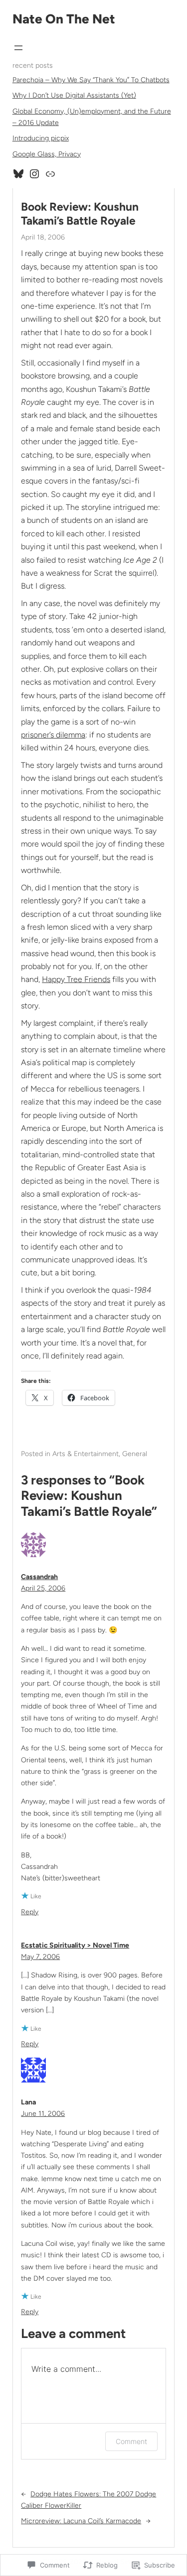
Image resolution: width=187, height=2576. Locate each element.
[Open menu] (18, 48)
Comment (131, 2441)
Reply (30, 1912)
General (135, 1454)
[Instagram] (34, 174)
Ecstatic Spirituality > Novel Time (75, 1945)
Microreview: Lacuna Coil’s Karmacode (81, 2521)
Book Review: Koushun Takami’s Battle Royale (80, 214)
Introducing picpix (41, 138)
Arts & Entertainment (86, 1454)
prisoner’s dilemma (53, 735)
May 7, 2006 (40, 1957)
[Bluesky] (18, 174)
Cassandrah (39, 1577)
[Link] (50, 174)
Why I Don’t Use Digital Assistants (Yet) (74, 95)
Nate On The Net (64, 19)
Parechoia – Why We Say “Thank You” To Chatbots (91, 80)
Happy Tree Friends (76, 979)
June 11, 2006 (43, 2114)
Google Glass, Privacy (47, 154)
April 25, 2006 (43, 1588)
